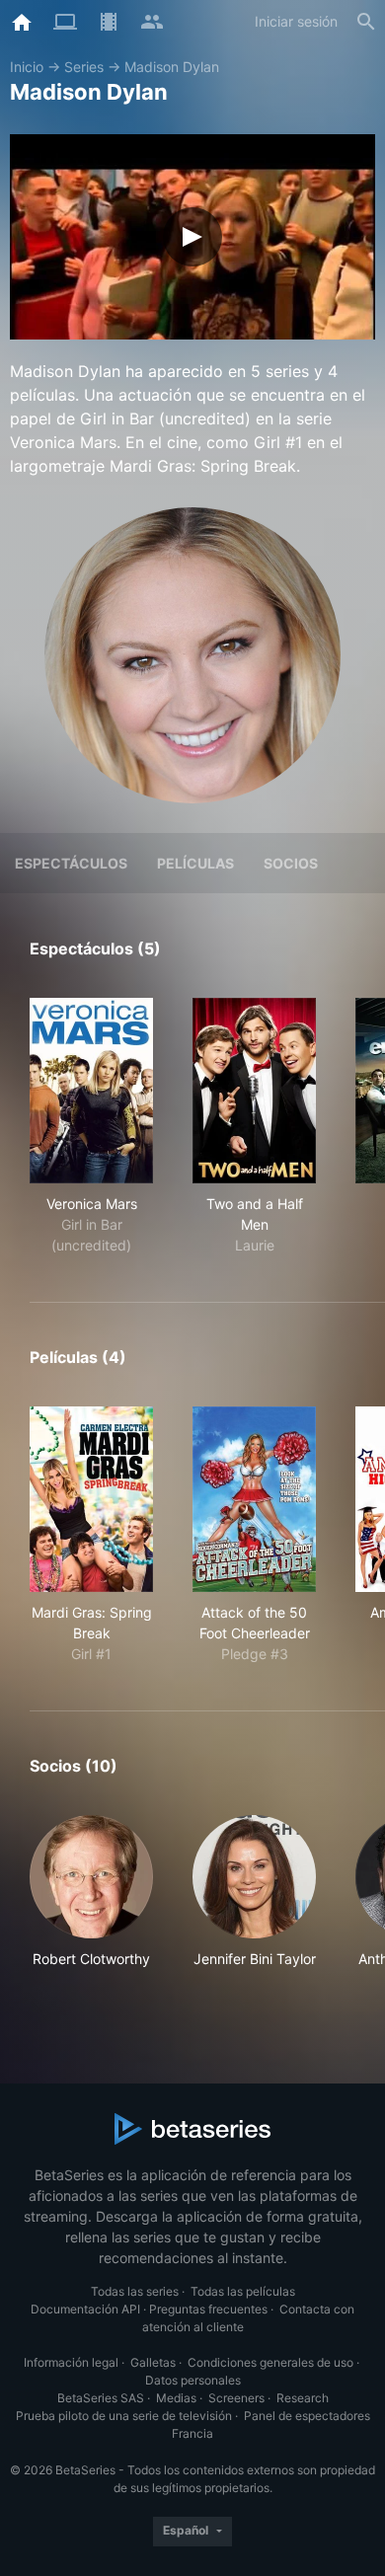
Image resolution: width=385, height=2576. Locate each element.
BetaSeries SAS (101, 2398)
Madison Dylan (172, 67)
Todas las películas (243, 2291)
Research (303, 2398)
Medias (176, 2398)
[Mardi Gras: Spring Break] (91, 1499)
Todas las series (135, 2291)
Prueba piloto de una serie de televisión (124, 2416)
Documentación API (85, 2309)
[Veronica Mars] (91, 1091)
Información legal (71, 2362)
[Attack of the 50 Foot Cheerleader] (254, 1499)
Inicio (27, 67)
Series (84, 67)
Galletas (153, 2362)
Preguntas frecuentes (208, 2309)
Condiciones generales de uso (270, 2362)
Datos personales (193, 2380)
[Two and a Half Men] (254, 1091)
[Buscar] (366, 22)
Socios (291, 863)
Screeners (236, 2398)
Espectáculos (71, 863)
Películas (195, 863)
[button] (91, 1902)
